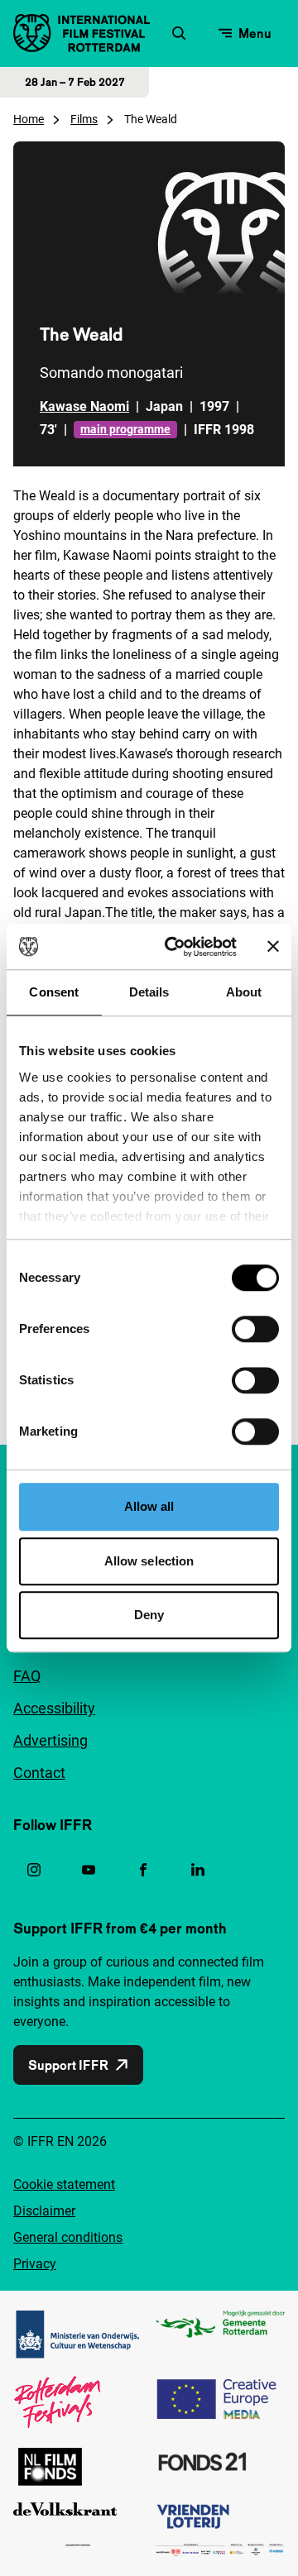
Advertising (50, 1740)
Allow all (149, 1506)
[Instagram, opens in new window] (34, 1870)
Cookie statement (64, 2184)
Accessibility (54, 1708)
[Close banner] (273, 947)
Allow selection (149, 1561)
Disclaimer (44, 2211)
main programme (125, 429)
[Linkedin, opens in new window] (198, 1870)
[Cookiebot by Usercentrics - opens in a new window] (175, 947)
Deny (149, 1615)
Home (29, 119)
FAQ (27, 1676)
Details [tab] (149, 992)
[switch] (255, 1329)
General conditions (68, 2237)
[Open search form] (179, 33)
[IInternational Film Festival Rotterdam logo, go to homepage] (82, 33)
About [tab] (244, 992)
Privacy (35, 2264)
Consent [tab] (54, 992)
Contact (39, 1773)
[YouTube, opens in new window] (89, 1870)
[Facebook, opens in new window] (143, 1870)
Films (84, 119)
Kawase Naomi (84, 406)
